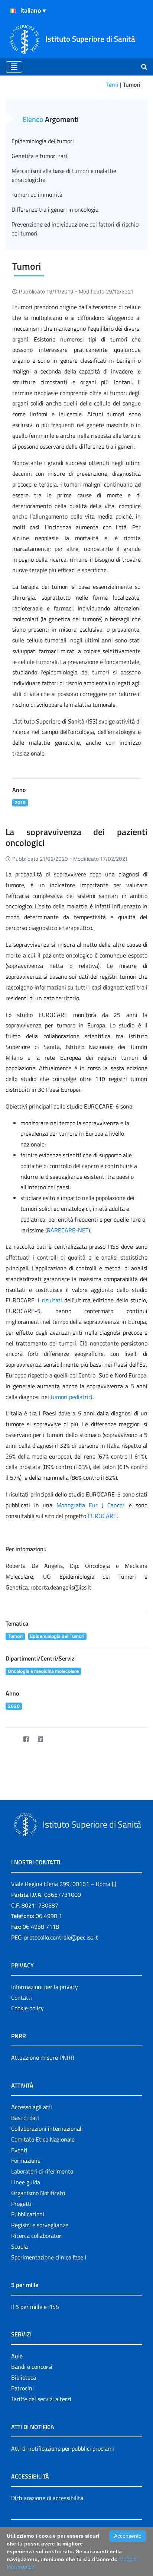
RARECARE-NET (68, 1230)
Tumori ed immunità (37, 195)
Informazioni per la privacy (45, 1987)
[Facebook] (26, 1739)
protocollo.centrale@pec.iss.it (61, 1937)
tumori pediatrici (71, 1397)
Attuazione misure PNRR (43, 2057)
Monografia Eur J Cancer (91, 1505)
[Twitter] (11, 1739)
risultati (52, 1300)
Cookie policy (27, 2008)
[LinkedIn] (40, 1739)
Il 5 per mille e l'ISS (35, 2307)
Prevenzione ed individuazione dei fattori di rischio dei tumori (75, 229)
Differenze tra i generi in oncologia (55, 209)
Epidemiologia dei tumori (43, 141)
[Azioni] (13, 11)
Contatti (22, 1998)
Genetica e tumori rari (39, 156)
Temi (112, 84)
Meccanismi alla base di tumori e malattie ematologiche (64, 175)
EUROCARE (102, 1516)
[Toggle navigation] (14, 67)
